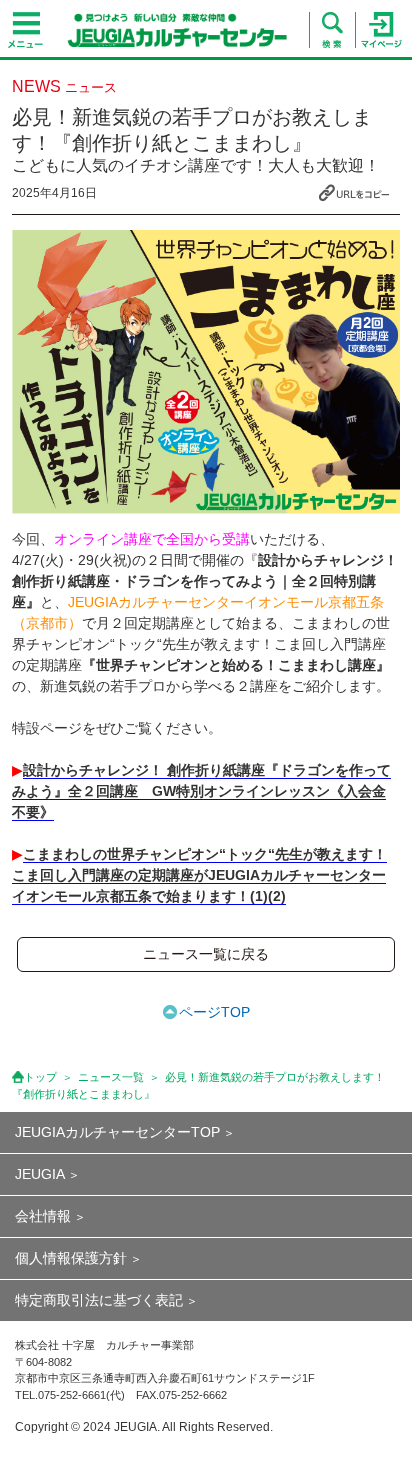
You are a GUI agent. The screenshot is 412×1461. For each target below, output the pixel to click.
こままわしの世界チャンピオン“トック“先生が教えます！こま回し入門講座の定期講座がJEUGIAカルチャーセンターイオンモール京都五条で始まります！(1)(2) (199, 875)
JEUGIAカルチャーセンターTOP (117, 1132)
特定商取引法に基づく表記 (99, 1300)
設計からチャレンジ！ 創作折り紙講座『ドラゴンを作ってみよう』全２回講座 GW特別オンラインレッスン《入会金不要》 (201, 791)
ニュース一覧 (111, 1077)
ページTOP (214, 1012)
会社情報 (43, 1216)
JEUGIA (40, 1174)
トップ (40, 1077)
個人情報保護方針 (71, 1258)
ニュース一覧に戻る (206, 954)
